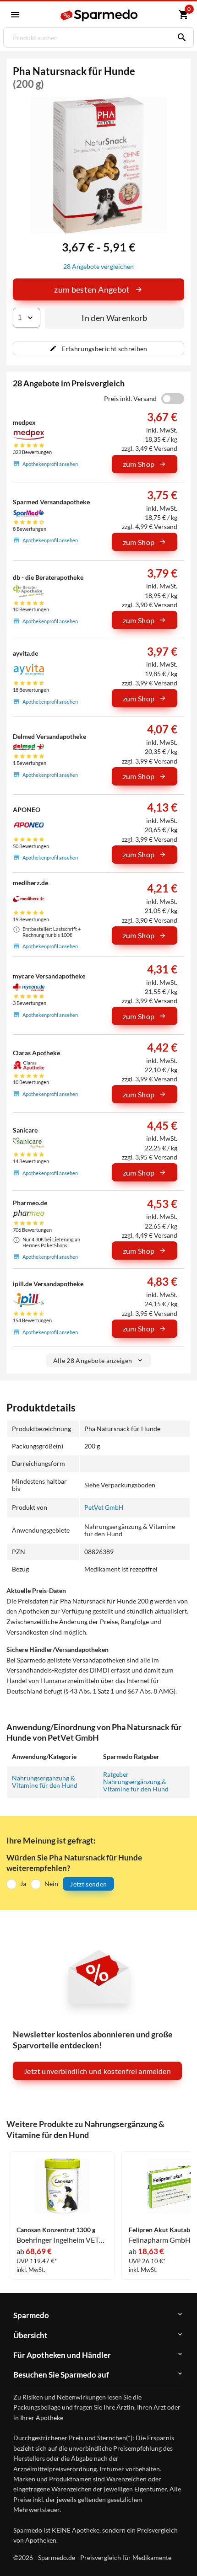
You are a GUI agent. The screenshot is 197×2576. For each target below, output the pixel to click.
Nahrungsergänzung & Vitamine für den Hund (45, 1782)
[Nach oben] (182, 2555)
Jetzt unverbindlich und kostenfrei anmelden (97, 2071)
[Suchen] (180, 37)
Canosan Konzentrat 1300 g (56, 2230)
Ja (23, 1884)
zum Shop (139, 464)
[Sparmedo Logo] (100, 15)
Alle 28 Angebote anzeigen (93, 1360)
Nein (51, 1884)
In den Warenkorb (115, 318)
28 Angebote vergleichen (98, 266)
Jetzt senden (88, 1884)
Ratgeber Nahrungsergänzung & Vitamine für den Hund (136, 1782)
